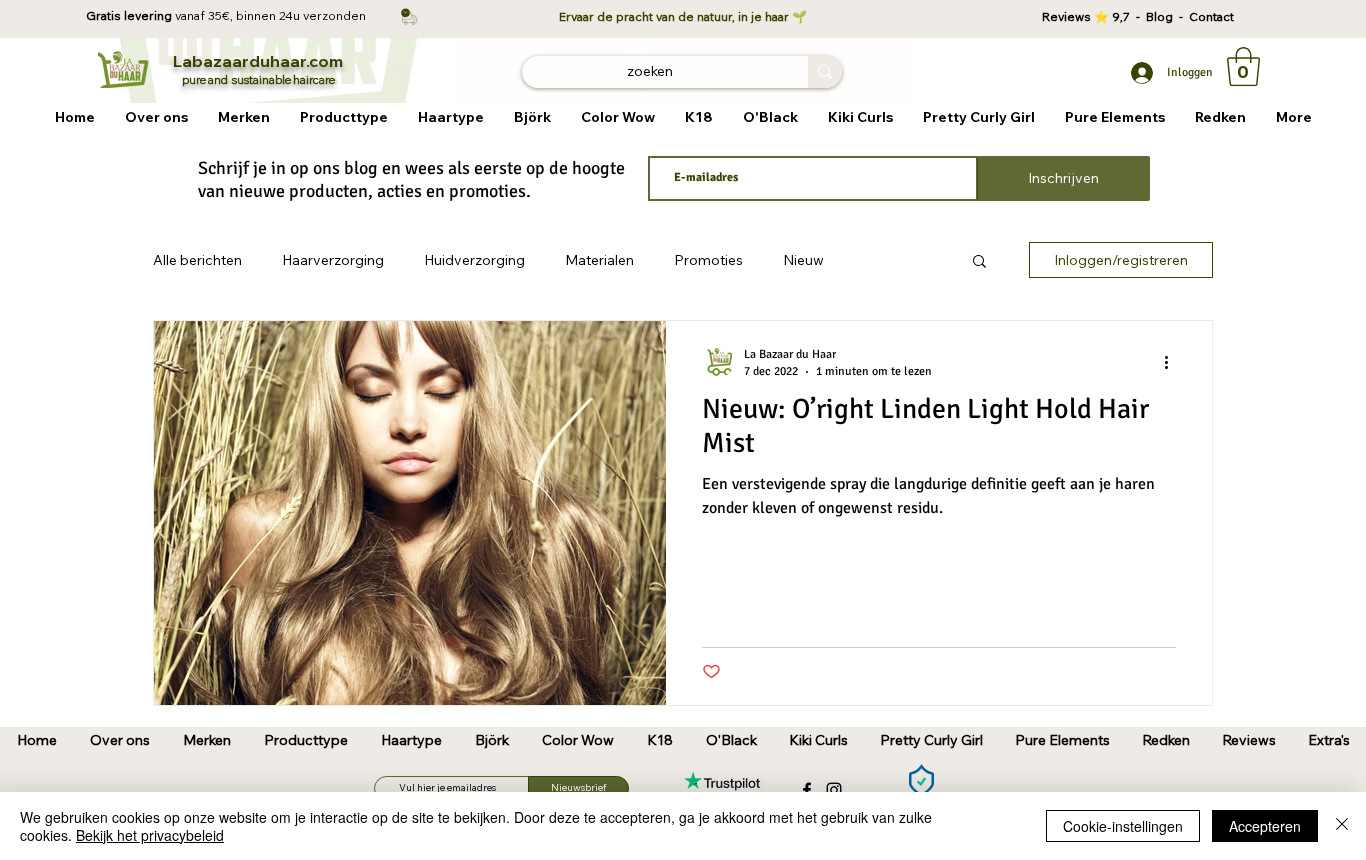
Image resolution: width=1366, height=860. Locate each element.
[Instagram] (834, 790)
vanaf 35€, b (209, 15)
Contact (1211, 16)
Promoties (708, 260)
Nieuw (803, 260)
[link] (1243, 66)
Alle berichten (197, 260)
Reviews (1068, 16)
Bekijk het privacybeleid (150, 835)
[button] (244, 117)
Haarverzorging (333, 260)
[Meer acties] (1173, 362)
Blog (1162, 16)
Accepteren (1265, 826)
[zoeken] (825, 72)
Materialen (599, 260)
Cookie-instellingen (1123, 826)
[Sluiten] (1342, 826)
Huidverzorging (474, 260)
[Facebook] (807, 790)
